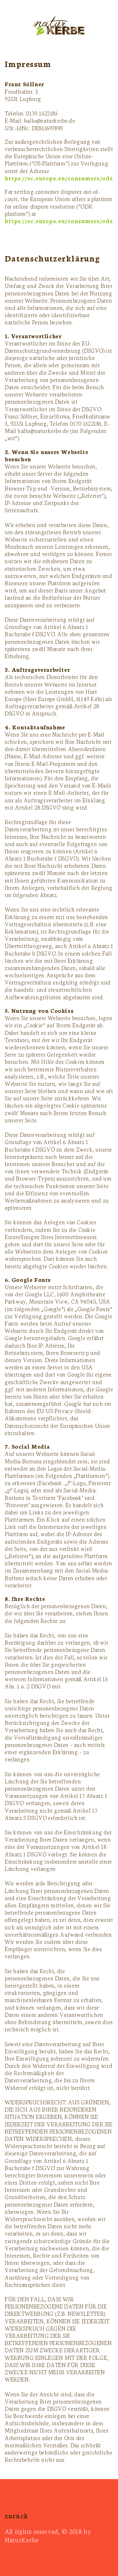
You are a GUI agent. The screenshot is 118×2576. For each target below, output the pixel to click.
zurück (17, 2515)
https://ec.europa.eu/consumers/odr (59, 178)
